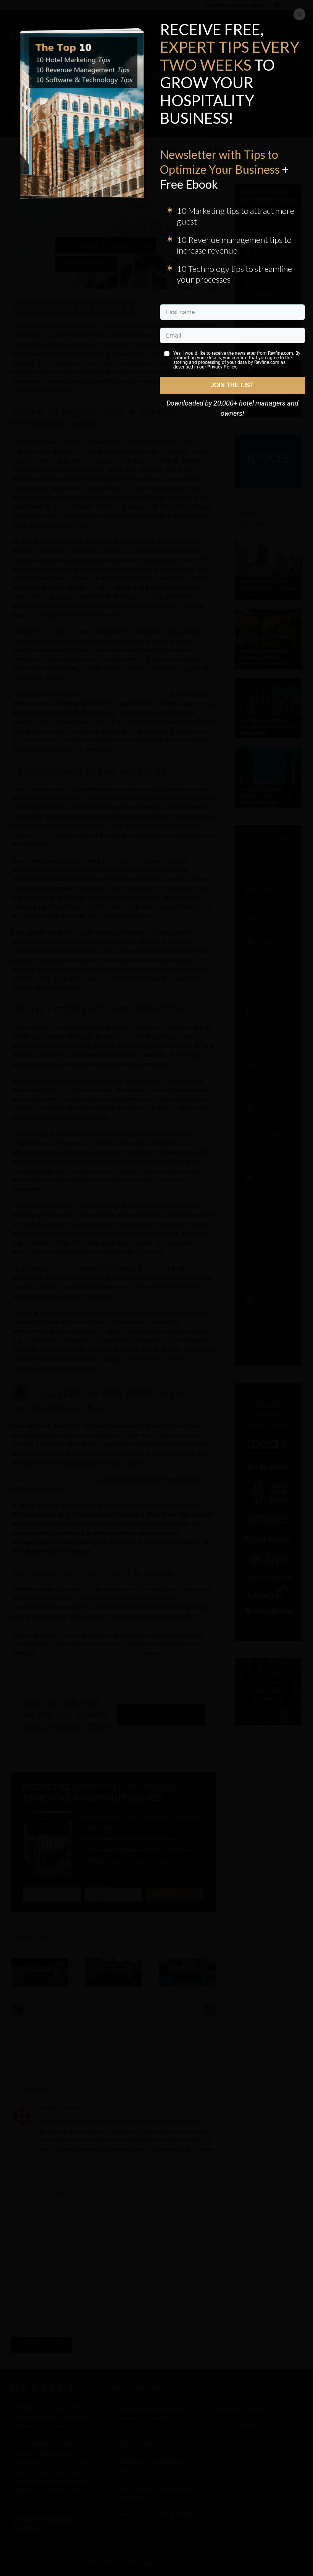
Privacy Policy (222, 367)
